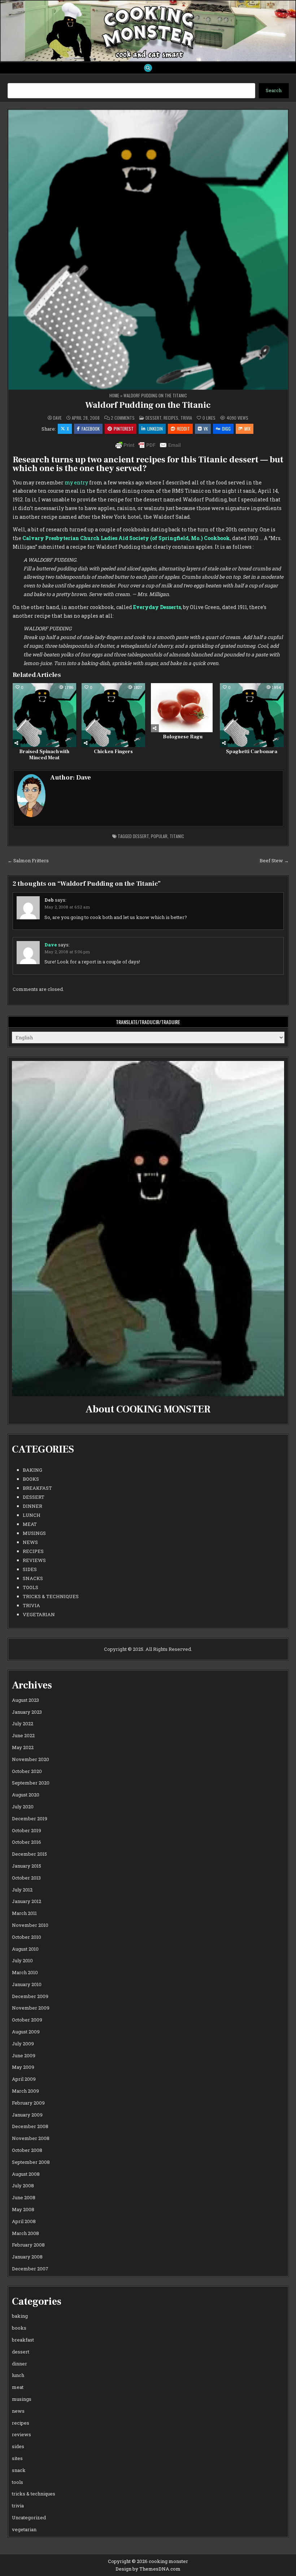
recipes (171, 418)
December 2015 (29, 1854)
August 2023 (25, 1700)
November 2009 (31, 2008)
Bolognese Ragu (183, 737)
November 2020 (31, 1759)
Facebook (91, 429)
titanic (177, 836)
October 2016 (27, 1842)
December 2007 (30, 2269)
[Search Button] (148, 68)
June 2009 (24, 2055)
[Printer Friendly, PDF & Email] (148, 445)
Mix (247, 429)
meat (30, 1524)
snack (19, 2470)
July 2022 (23, 1723)
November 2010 (30, 1925)
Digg (226, 429)
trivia (186, 418)
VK (206, 429)
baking (32, 1470)
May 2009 (23, 2067)
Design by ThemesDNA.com (148, 2569)
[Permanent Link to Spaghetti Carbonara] (252, 715)
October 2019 (27, 1830)
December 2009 (30, 1996)
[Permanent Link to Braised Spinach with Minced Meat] (44, 715)
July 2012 (22, 1890)
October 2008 (27, 2150)
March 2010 (25, 1972)
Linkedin (155, 429)
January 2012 (27, 1901)
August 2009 (26, 2032)
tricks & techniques (51, 1596)
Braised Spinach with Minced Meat (44, 755)
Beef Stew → (274, 860)
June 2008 (24, 2197)
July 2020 (23, 1807)
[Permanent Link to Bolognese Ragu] (183, 708)
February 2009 (28, 2103)
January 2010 (27, 1984)
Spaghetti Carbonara (252, 752)
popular (159, 836)
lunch (32, 1515)
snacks (33, 1578)
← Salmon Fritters (28, 860)
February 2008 (28, 2245)
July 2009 (23, 2044)
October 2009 (27, 2020)
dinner (32, 1506)
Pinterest (124, 429)
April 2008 (24, 2221)
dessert (153, 418)
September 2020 (31, 1783)
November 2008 (31, 2138)
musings (34, 1533)
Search (274, 90)
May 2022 (23, 1747)
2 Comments (123, 418)
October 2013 (26, 1878)
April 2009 (24, 2079)
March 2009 (25, 2091)
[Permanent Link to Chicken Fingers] (113, 715)
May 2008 (23, 2209)
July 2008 (23, 2185)
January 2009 (27, 2115)
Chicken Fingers (113, 752)
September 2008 (31, 2162)
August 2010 (25, 1949)
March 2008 (25, 2233)
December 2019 (30, 1818)
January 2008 (27, 2257)
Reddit (183, 429)
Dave (57, 418)
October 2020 (27, 1771)
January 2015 (27, 1866)
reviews (34, 1560)
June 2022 (23, 1735)
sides (30, 1569)
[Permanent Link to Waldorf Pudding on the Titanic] (148, 250)
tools (31, 1587)
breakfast (37, 1488)
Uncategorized (29, 2517)
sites (17, 2458)
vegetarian (39, 1614)
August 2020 (26, 1795)
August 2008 (26, 2174)
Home (114, 395)
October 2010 (27, 1937)
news (30, 1542)
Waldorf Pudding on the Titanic (148, 405)
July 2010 (22, 1960)
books (31, 1479)
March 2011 (24, 1913)
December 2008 (30, 2126)
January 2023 (27, 1712)
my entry (76, 482)
